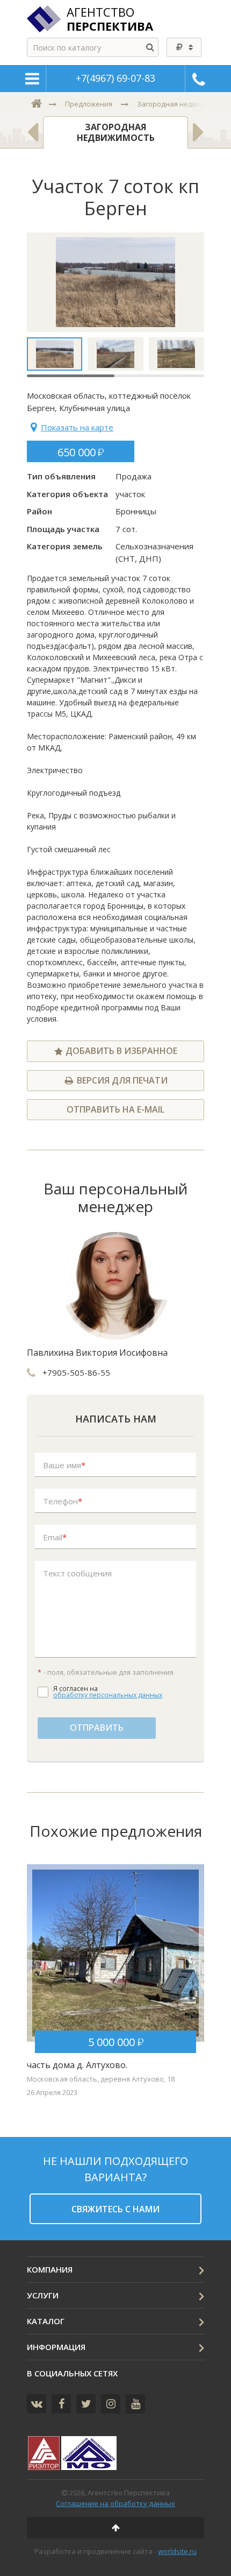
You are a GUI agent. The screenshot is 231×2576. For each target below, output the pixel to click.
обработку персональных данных (108, 1695)
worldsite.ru (177, 2551)
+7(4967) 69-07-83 (115, 78)
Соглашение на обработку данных (115, 2503)
